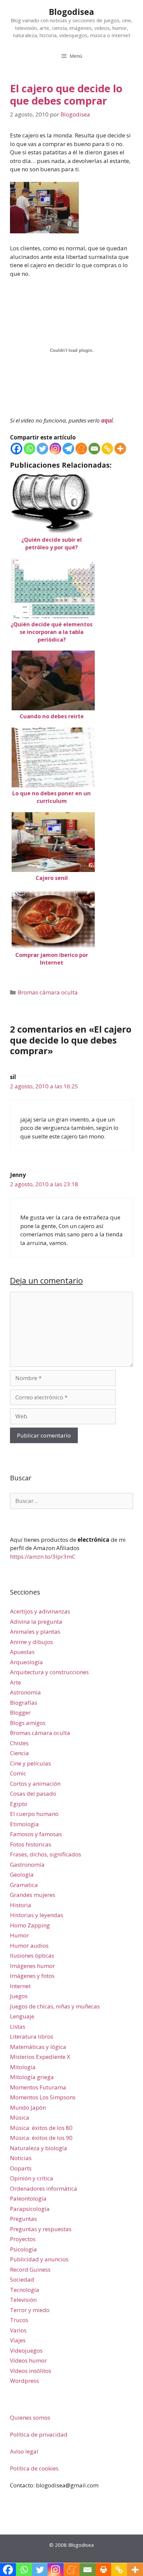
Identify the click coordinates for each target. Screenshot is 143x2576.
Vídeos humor (28, 2360)
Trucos (19, 2320)
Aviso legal (24, 2451)
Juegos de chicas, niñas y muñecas (55, 2006)
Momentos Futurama (38, 2087)
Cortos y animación (35, 1784)
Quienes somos (30, 2418)
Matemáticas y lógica (38, 2047)
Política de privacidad (39, 2434)
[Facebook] (16, 449)
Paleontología (28, 2198)
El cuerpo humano (34, 1814)
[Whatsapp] (29, 449)
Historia (21, 1905)
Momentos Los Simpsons (43, 2097)
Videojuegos (26, 2350)
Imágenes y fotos (32, 1976)
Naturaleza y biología (39, 2148)
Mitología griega (32, 2077)
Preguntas (23, 2219)
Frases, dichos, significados (46, 1854)
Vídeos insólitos (31, 2371)
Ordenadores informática (44, 2188)
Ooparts (21, 2168)
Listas (18, 2027)
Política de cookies (34, 2468)
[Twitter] (42, 449)
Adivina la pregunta (36, 1622)
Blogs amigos (28, 1723)
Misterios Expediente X (40, 2057)
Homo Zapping (30, 1925)
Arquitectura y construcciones (49, 1672)
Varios (18, 2330)
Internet (20, 1986)
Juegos (19, 1996)
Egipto (19, 1804)
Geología (22, 1874)
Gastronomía (27, 1865)
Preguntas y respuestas (41, 2229)
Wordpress (24, 2381)
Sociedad (22, 2279)
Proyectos (23, 2239)
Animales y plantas (35, 1632)
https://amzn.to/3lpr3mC (43, 1557)
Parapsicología (30, 2209)
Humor (19, 1935)
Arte (15, 1682)
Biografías (24, 1703)
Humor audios (29, 1946)
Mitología (23, 2067)
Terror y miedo (30, 2310)
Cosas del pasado (33, 1794)
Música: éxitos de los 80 (41, 2128)
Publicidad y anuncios (39, 2259)
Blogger (20, 1713)
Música (20, 2117)
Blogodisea (71, 12)
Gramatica (24, 1885)
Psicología (23, 2249)
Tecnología (25, 2290)
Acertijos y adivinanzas (40, 1611)
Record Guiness (30, 2269)
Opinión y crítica (32, 2178)
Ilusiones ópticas (32, 1955)
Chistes (19, 1743)
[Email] (94, 449)
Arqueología (26, 1662)
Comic (18, 1773)
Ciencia (19, 1753)
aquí (107, 420)
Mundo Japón (28, 2108)
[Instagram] (55, 449)
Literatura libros (32, 2036)
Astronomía (25, 1692)
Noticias (21, 2158)
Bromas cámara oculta (48, 992)
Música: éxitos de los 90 (41, 2138)
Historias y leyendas (37, 1915)
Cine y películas (30, 1763)
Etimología (24, 1824)
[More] (120, 449)
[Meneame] (81, 449)
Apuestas (22, 1652)
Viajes (18, 2340)
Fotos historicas (31, 1844)
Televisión (23, 2300)
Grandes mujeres (33, 1895)
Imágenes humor (32, 1966)
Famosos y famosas (36, 1834)
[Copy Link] (107, 449)
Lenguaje (22, 2016)
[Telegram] (68, 449)
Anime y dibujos (31, 1642)
